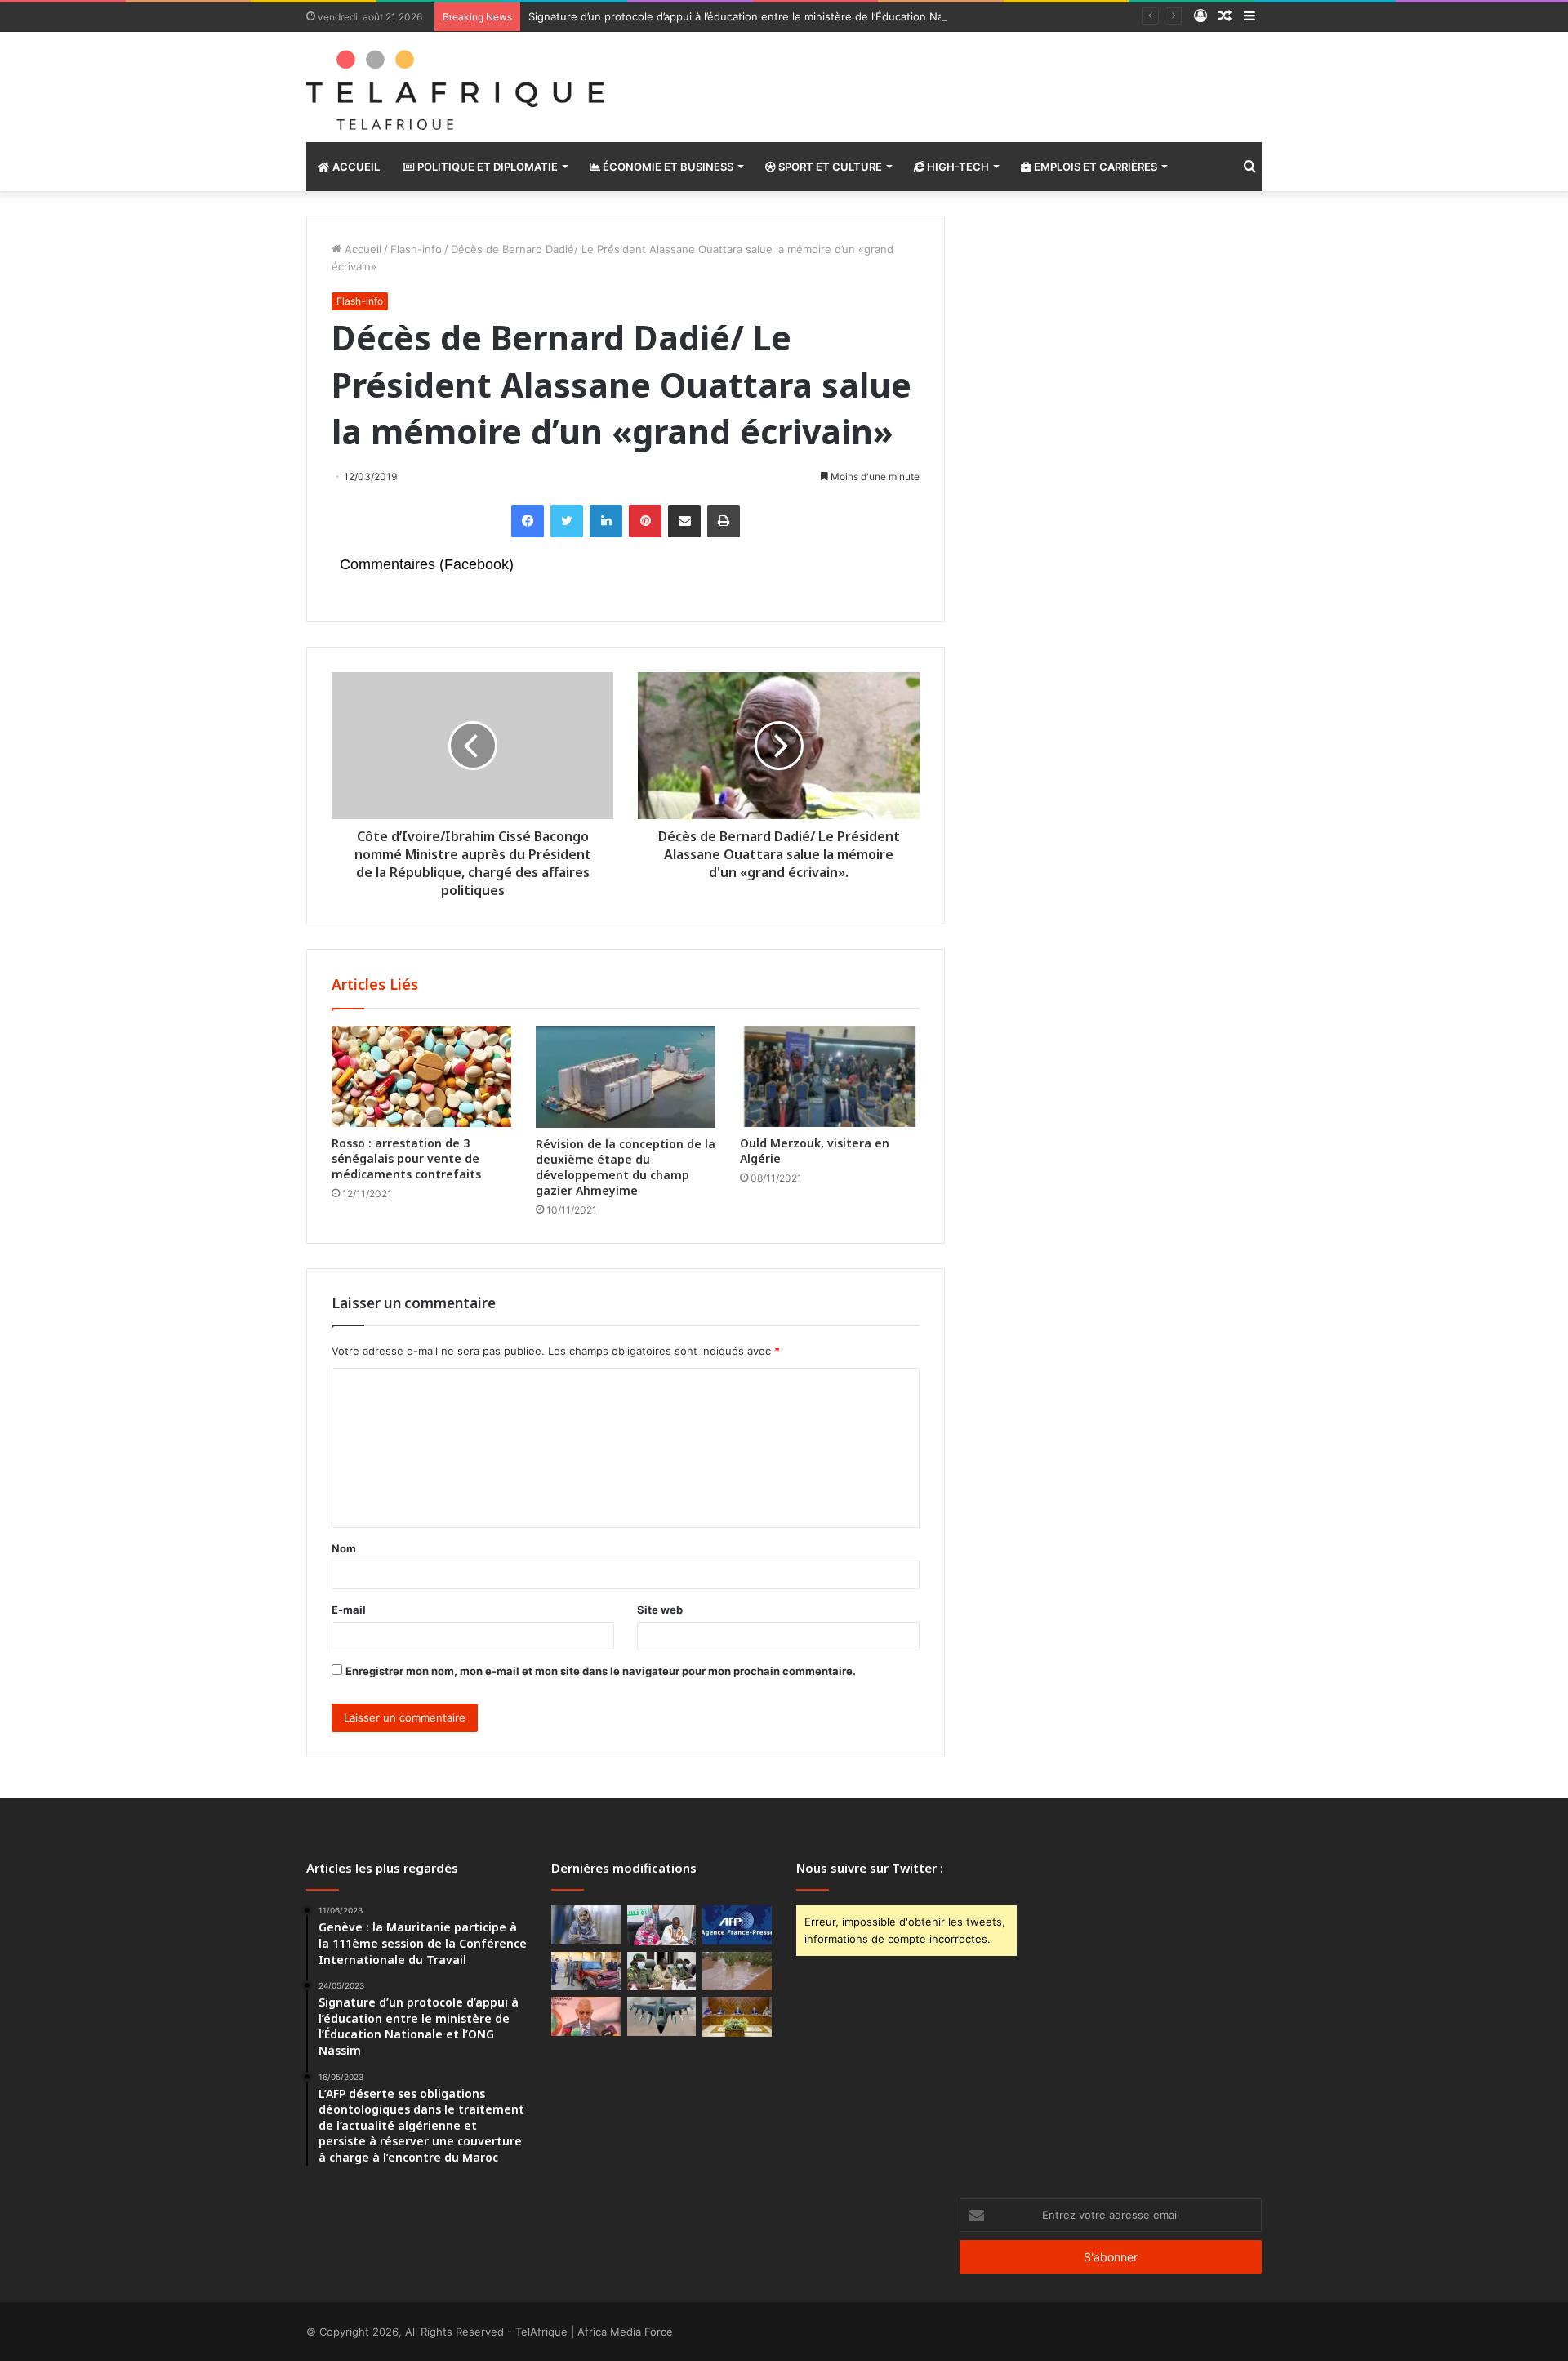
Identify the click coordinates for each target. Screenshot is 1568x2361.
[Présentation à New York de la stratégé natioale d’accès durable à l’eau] (586, 2016)
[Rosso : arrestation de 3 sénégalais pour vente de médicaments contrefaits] (421, 1076)
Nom (344, 1548)
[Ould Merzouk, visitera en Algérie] (830, 1076)
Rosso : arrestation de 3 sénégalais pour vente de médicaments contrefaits (406, 1158)
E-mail (349, 1610)
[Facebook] (528, 521)
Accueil (355, 167)
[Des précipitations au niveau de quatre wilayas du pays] (737, 1971)
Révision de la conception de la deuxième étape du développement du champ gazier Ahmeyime (626, 1167)
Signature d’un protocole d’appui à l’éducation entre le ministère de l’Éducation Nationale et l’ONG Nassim (796, 16)
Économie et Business (667, 167)
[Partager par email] (684, 521)
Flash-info (416, 249)
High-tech (957, 167)
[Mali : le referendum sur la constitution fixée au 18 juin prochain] (662, 1971)
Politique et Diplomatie (486, 167)
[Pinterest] (645, 521)
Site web (660, 1610)
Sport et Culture (829, 167)
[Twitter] (567, 521)
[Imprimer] (724, 521)
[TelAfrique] (457, 87)
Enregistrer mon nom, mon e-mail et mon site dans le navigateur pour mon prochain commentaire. (601, 1671)
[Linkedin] (606, 521)
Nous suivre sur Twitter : (870, 1868)
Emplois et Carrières (1094, 167)
